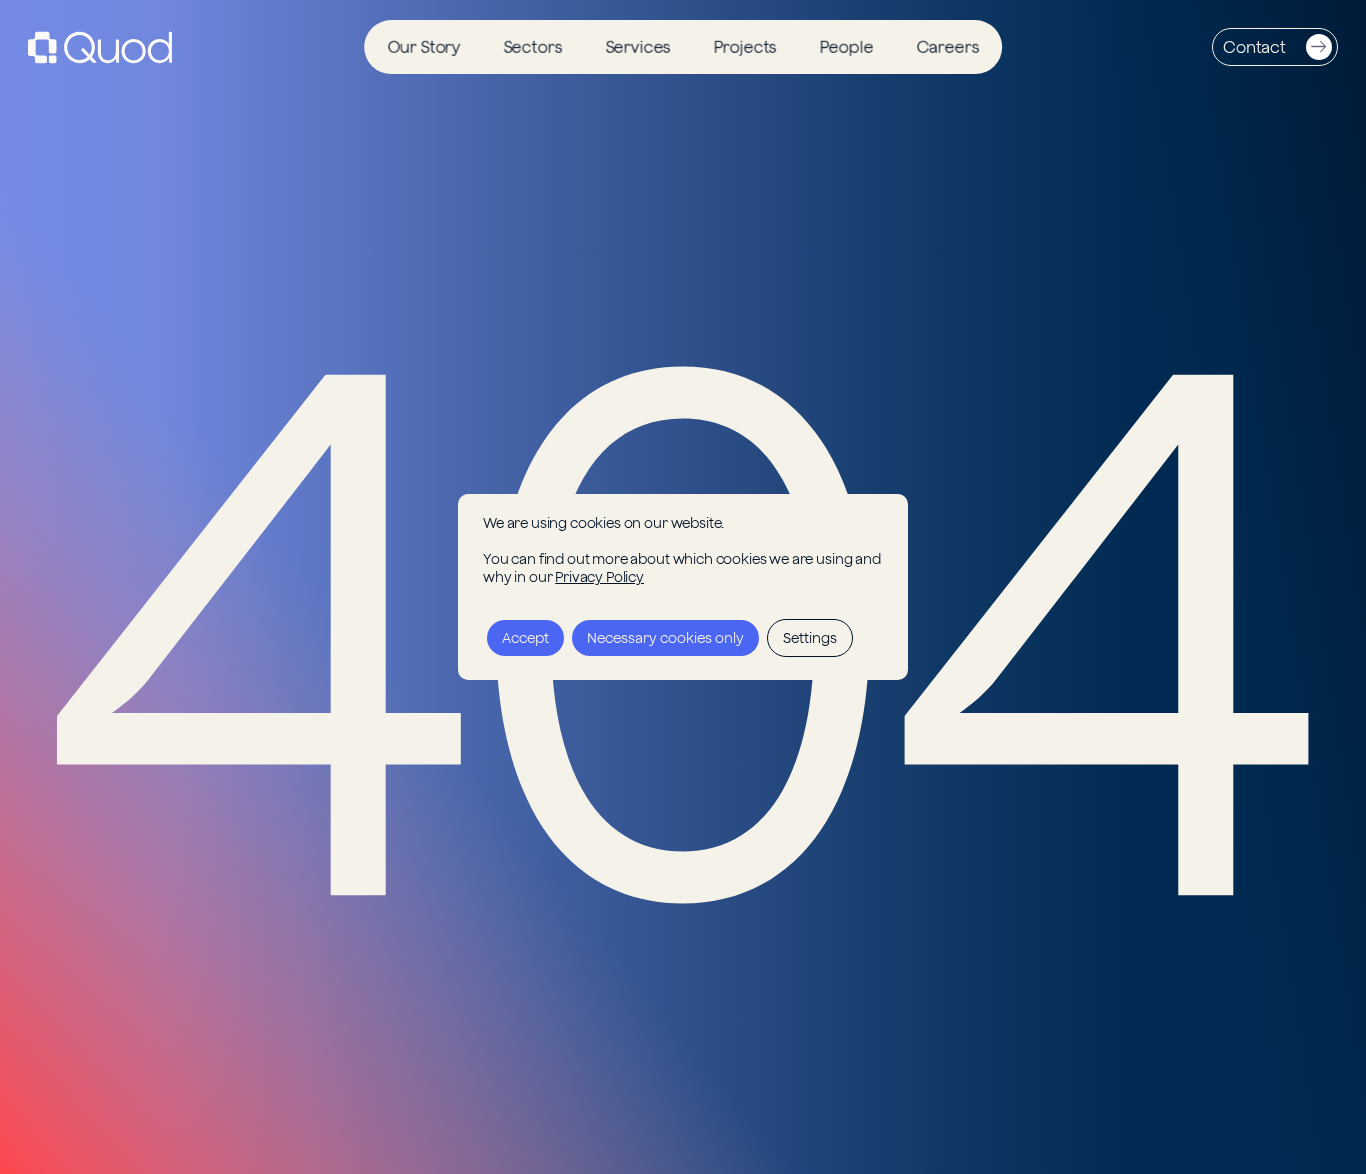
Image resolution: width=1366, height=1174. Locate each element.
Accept (525, 638)
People (847, 47)
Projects (745, 47)
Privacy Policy (599, 577)
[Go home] (100, 47)
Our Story (424, 47)
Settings (810, 638)
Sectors (532, 47)
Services (638, 47)
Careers (947, 47)
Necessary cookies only (665, 638)
